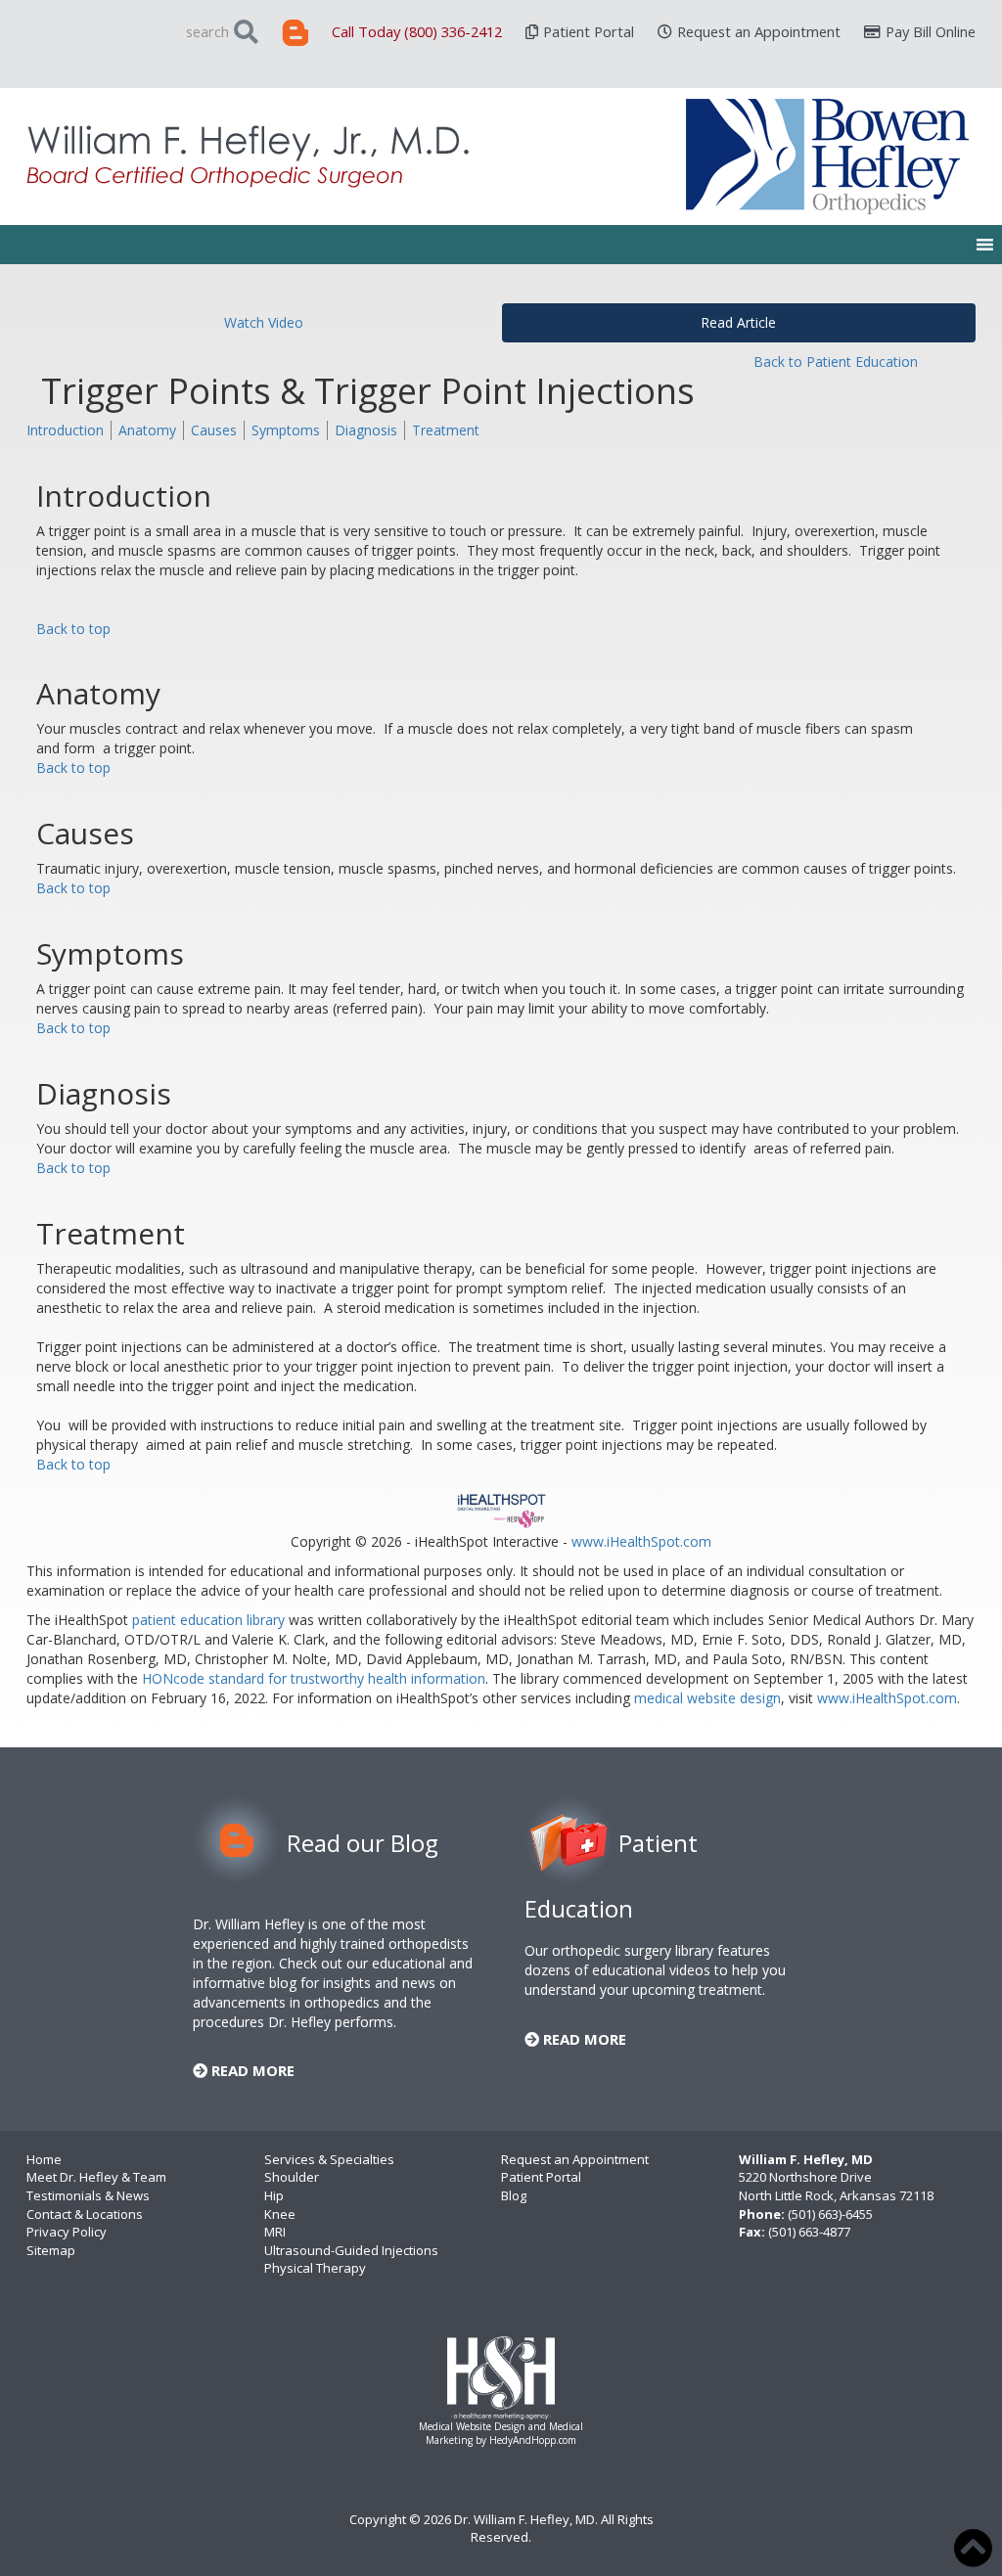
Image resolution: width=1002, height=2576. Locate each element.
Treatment (446, 430)
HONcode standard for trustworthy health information (314, 1678)
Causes (214, 430)
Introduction (65, 430)
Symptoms (286, 430)
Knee (280, 2214)
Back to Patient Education (836, 362)
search (207, 31)
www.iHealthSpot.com (641, 1541)
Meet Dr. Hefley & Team (96, 2177)
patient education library (208, 1620)
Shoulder (292, 2177)
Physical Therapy (315, 2268)
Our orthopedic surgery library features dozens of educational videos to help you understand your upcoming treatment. (655, 1970)
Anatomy (147, 430)
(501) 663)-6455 (830, 2214)
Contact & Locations (85, 2214)
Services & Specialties (329, 2159)
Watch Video (264, 322)
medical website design (707, 1698)
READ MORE (251, 2070)
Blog (514, 2195)
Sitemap (51, 2250)
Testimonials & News (88, 2195)
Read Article (738, 322)
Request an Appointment (759, 31)
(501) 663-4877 (809, 2232)
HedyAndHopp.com (533, 2440)
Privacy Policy (67, 2232)
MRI (275, 2232)
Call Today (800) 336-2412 (417, 31)
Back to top (73, 629)
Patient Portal (589, 31)
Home (44, 2159)
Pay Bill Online (931, 31)
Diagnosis (366, 430)
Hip (274, 2195)
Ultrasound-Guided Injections (351, 2250)
